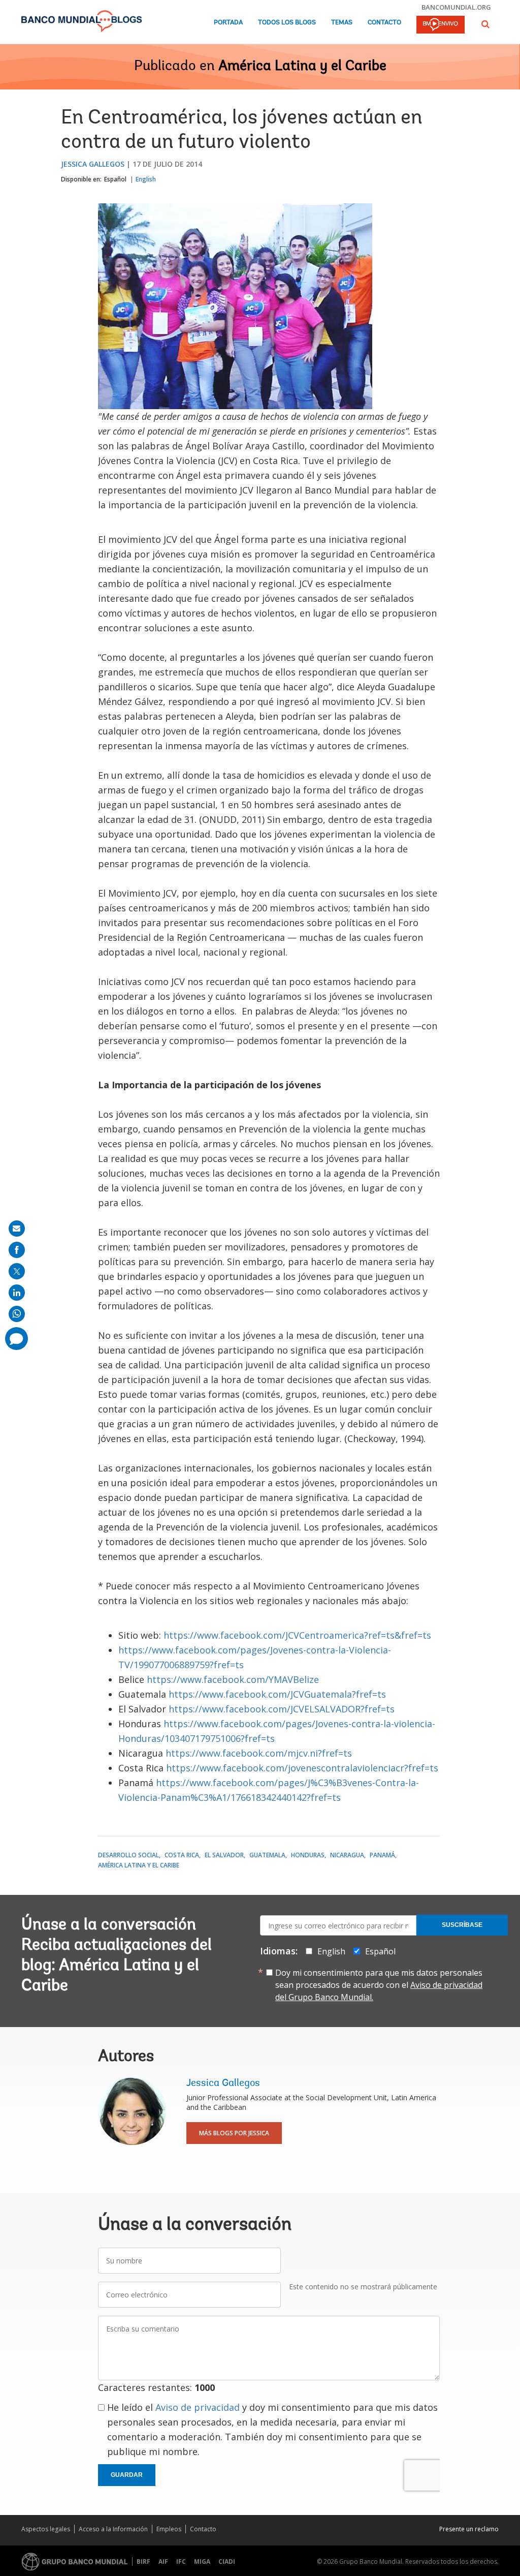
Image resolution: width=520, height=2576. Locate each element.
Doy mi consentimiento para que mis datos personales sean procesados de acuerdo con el (379, 1985)
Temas (342, 23)
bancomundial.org (456, 7)
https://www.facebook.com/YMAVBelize (233, 1679)
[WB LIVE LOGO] (441, 25)
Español (115, 179)
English (146, 179)
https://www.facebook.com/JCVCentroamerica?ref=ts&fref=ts (297, 1635)
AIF (163, 2562)
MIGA (202, 2562)
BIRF (143, 2562)
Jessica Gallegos (93, 164)
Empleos (169, 2529)
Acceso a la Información (113, 2529)
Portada (228, 23)
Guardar (127, 2475)
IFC (181, 2562)
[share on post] (17, 1271)
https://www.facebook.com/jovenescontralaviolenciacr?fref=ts (302, 1768)
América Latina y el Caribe (302, 67)
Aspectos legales (46, 2529)
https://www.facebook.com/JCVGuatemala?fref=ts (277, 1694)
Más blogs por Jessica (234, 2133)
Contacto (384, 23)
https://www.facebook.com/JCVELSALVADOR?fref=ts (282, 1709)
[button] (485, 24)
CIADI (227, 2562)
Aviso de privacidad (198, 2407)
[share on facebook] (17, 1250)
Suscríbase (462, 1925)
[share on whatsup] (17, 1314)
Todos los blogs (287, 23)
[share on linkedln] (17, 1293)
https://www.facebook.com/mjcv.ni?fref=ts (259, 1753)
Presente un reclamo (469, 2529)
